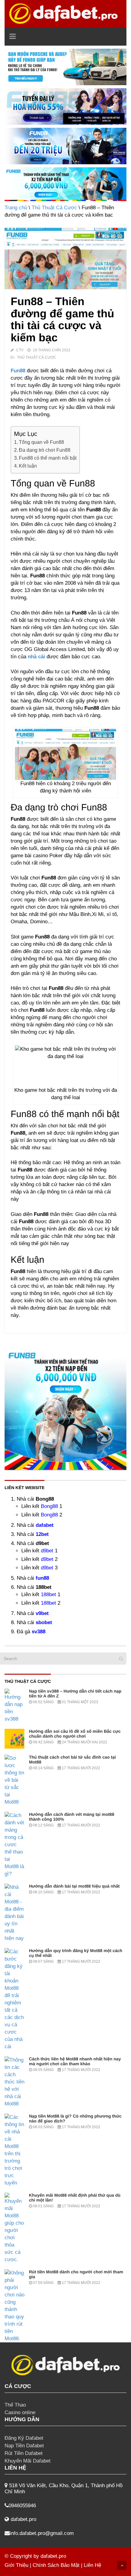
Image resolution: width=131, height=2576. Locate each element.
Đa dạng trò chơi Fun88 (45, 450)
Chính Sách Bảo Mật (56, 2565)
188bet (48, 1594)
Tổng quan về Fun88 (41, 442)
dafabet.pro (53, 2556)
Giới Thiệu (16, 2565)
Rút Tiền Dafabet (24, 2453)
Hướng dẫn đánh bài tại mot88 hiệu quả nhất (74, 1886)
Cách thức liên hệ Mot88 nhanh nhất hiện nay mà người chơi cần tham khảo (75, 2061)
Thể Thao (15, 2405)
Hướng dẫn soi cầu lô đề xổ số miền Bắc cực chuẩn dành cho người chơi (75, 1734)
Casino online (20, 2412)
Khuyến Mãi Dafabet (28, 2461)
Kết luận (28, 466)
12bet (42, 1534)
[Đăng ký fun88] (65, 1409)
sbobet (44, 1622)
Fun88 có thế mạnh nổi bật (48, 458)
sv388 (39, 1632)
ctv (20, 350)
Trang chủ (16, 208)
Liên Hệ (92, 2565)
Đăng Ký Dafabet (24, 2438)
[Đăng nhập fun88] (65, 184)
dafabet (45, 1525)
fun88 (42, 1578)
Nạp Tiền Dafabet (24, 2446)
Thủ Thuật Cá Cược (54, 208)
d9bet (47, 1551)
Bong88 (49, 1506)
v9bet (42, 1613)
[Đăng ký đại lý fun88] (65, 67)
